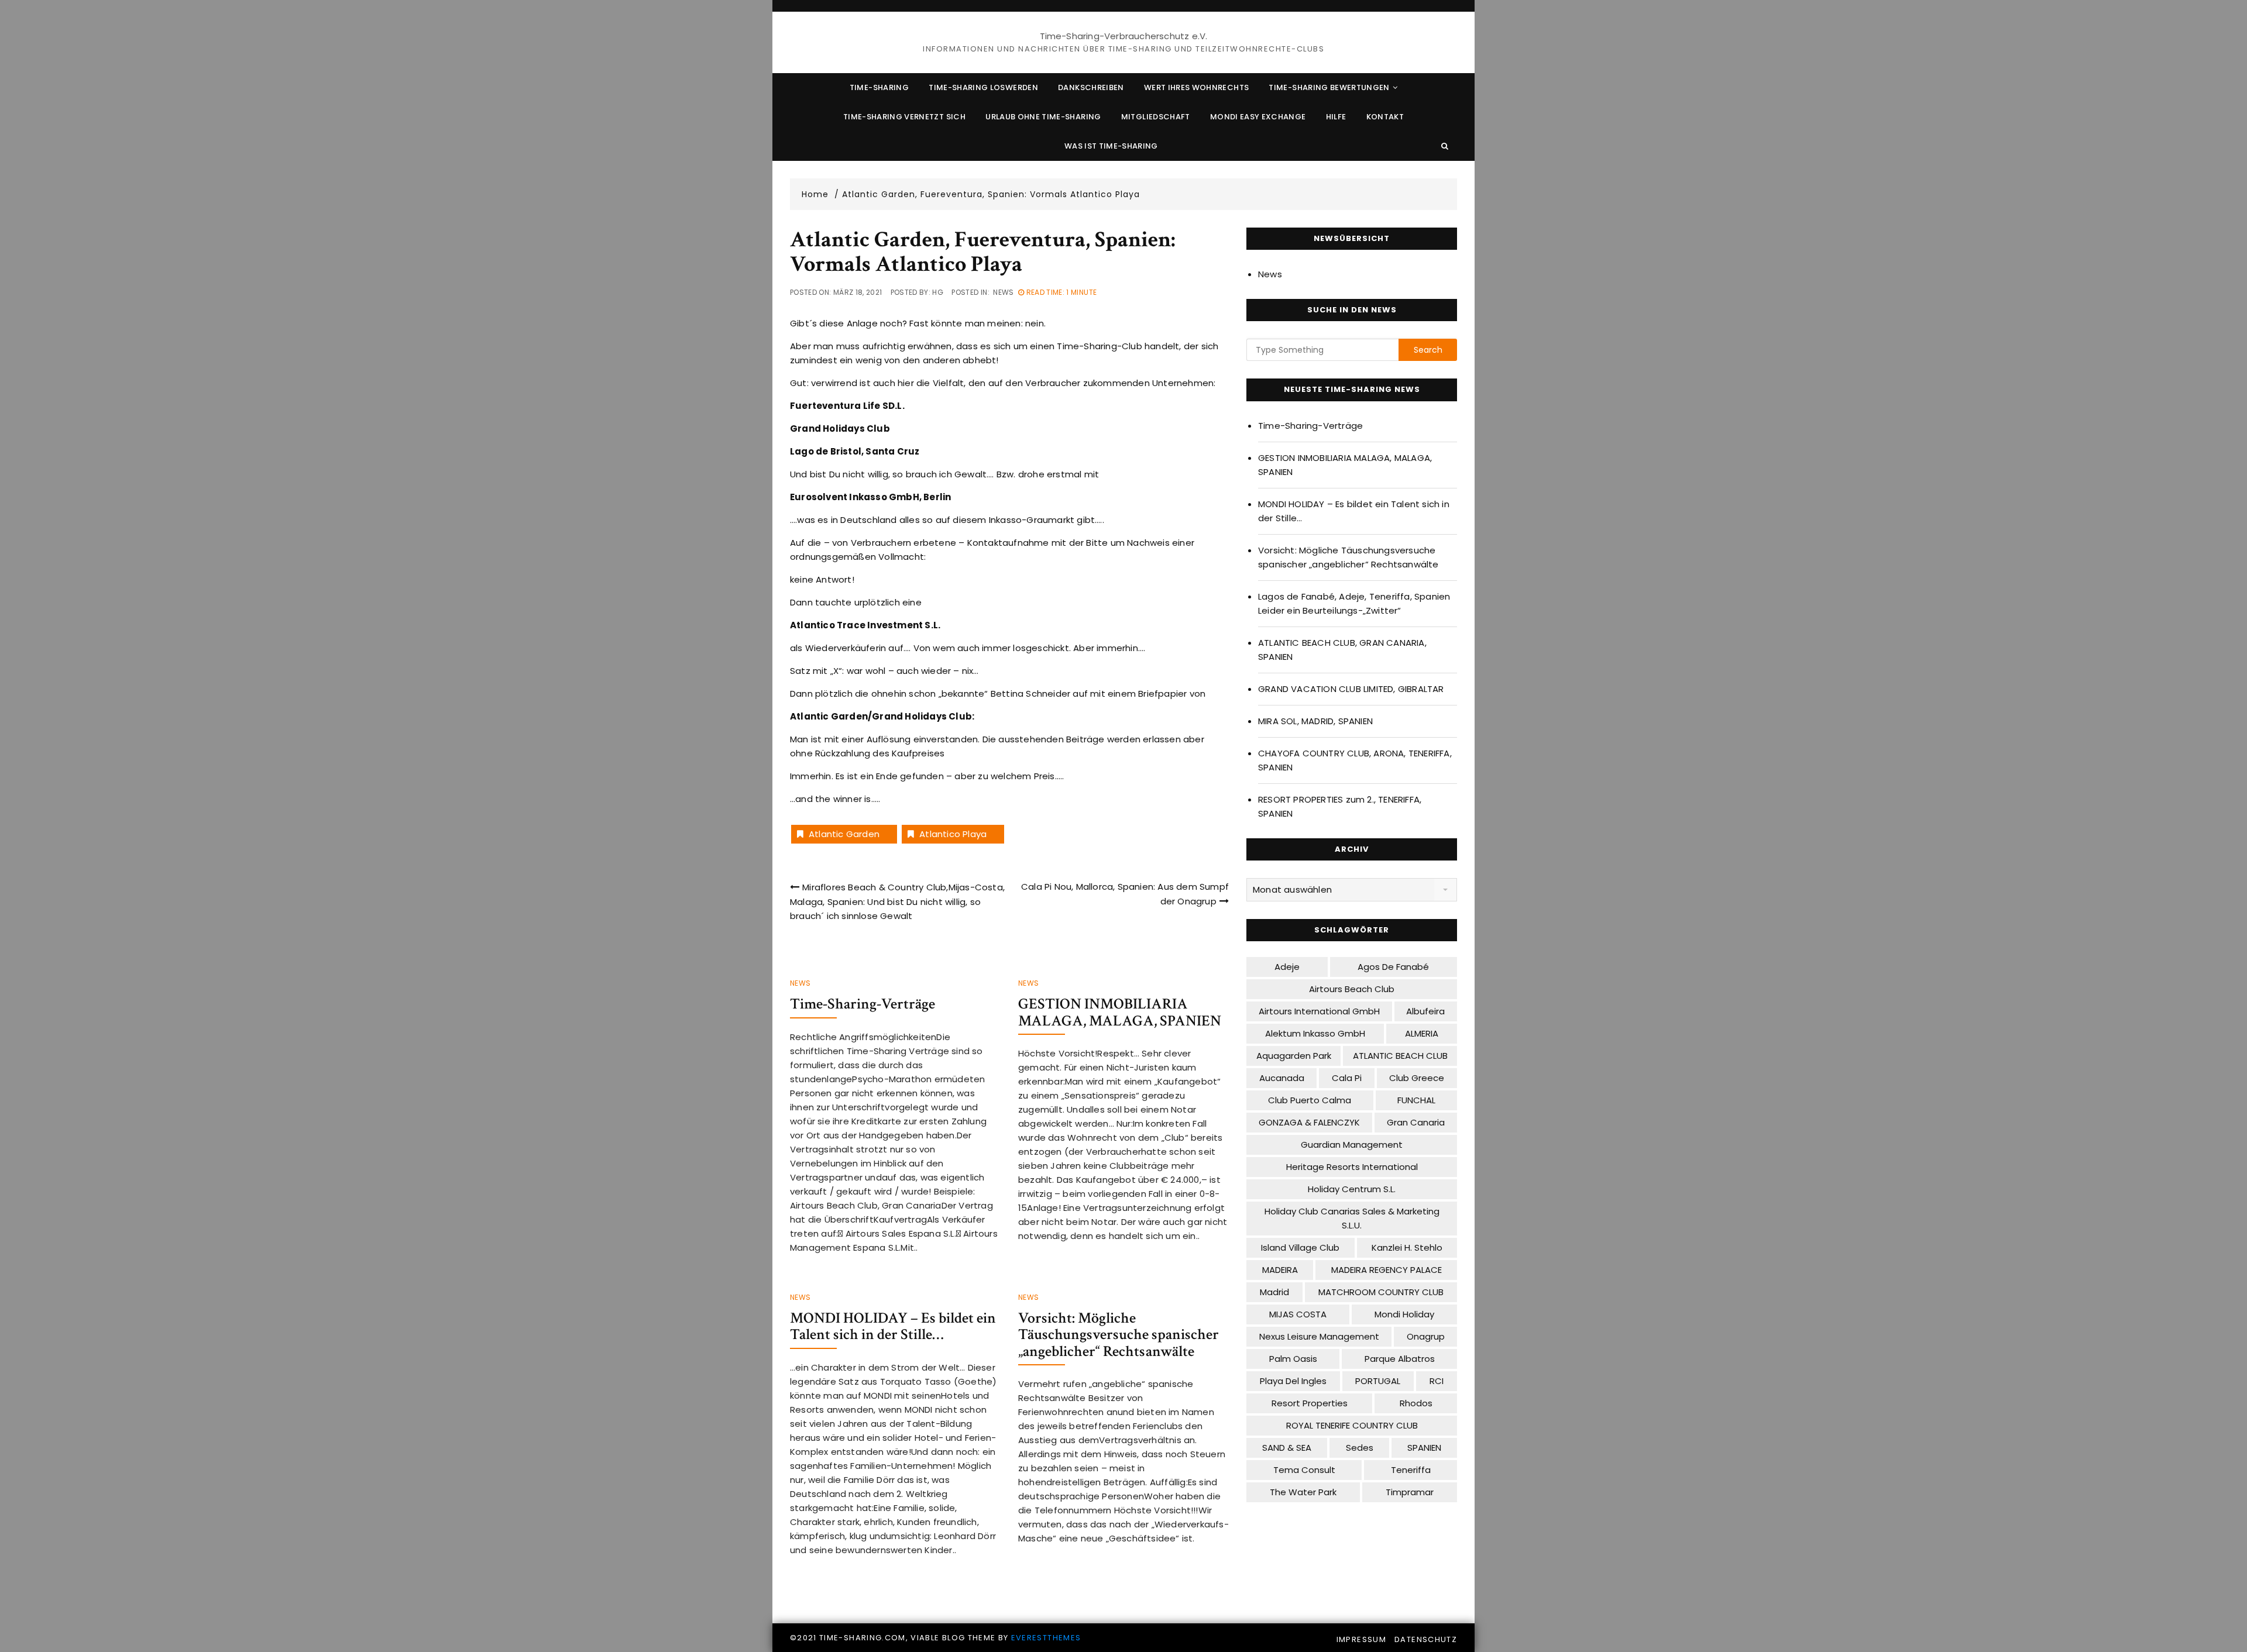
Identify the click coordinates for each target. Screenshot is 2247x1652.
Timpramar (1410, 1492)
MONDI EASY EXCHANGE (1258, 117)
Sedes (1360, 1448)
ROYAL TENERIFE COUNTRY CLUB (1352, 1425)
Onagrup (1426, 1336)
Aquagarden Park (1294, 1056)
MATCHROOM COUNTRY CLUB (1381, 1292)
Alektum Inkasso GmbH (1315, 1033)
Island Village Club (1300, 1247)
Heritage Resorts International (1352, 1167)
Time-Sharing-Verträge (863, 1004)
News (1003, 292)
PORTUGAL (1378, 1381)
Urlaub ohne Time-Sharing (1043, 117)
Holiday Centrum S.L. (1352, 1189)
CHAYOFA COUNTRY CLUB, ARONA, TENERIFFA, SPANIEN (1355, 760)
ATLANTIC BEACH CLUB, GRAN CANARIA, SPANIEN (1342, 650)
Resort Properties (1310, 1403)
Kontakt (1385, 117)
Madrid (1274, 1292)
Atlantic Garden (844, 834)
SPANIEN (1424, 1448)
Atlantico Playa (953, 834)
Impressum (1361, 1639)
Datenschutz (1426, 1639)
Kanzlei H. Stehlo (1407, 1247)
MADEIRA (1280, 1270)
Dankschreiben (1091, 87)
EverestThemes (1046, 1638)
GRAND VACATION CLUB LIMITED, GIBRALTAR (1351, 689)
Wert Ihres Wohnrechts (1196, 87)
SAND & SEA (1287, 1448)
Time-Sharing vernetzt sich (904, 117)
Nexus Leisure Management (1319, 1336)
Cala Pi (1347, 1078)
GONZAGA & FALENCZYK (1309, 1122)
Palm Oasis (1293, 1359)
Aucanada (1282, 1078)
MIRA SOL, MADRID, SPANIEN (1315, 721)
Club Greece (1417, 1078)
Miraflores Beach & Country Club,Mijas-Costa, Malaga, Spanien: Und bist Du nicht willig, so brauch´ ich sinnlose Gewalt (897, 901)
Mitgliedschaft (1156, 117)
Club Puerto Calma (1310, 1100)
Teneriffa (1411, 1470)
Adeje (1287, 967)
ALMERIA (1422, 1033)
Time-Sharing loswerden (983, 87)
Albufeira (1425, 1011)
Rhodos (1416, 1403)
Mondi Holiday (1404, 1314)
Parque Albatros (1400, 1359)
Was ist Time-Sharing (1111, 146)
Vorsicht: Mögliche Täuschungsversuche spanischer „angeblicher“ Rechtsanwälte (1119, 1335)
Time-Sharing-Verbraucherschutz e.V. (1124, 36)
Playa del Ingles (1293, 1381)
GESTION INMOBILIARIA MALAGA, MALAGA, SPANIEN (1120, 1012)
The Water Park (1303, 1492)
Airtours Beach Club (1352, 989)
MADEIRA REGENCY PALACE (1387, 1270)
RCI (1437, 1381)
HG (938, 292)
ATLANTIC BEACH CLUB (1400, 1056)
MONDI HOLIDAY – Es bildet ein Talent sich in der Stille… (893, 1326)
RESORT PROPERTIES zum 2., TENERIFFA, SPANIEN (1340, 806)
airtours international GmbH (1319, 1011)
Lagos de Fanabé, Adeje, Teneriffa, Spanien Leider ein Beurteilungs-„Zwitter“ (1354, 603)
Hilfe (1336, 117)
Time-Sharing (879, 87)
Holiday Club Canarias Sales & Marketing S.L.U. (1352, 1218)
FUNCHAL (1416, 1100)
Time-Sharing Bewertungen (1329, 87)
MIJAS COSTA (1298, 1314)
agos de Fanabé (1393, 967)
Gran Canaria (1416, 1122)
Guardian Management (1352, 1145)
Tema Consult (1304, 1470)
